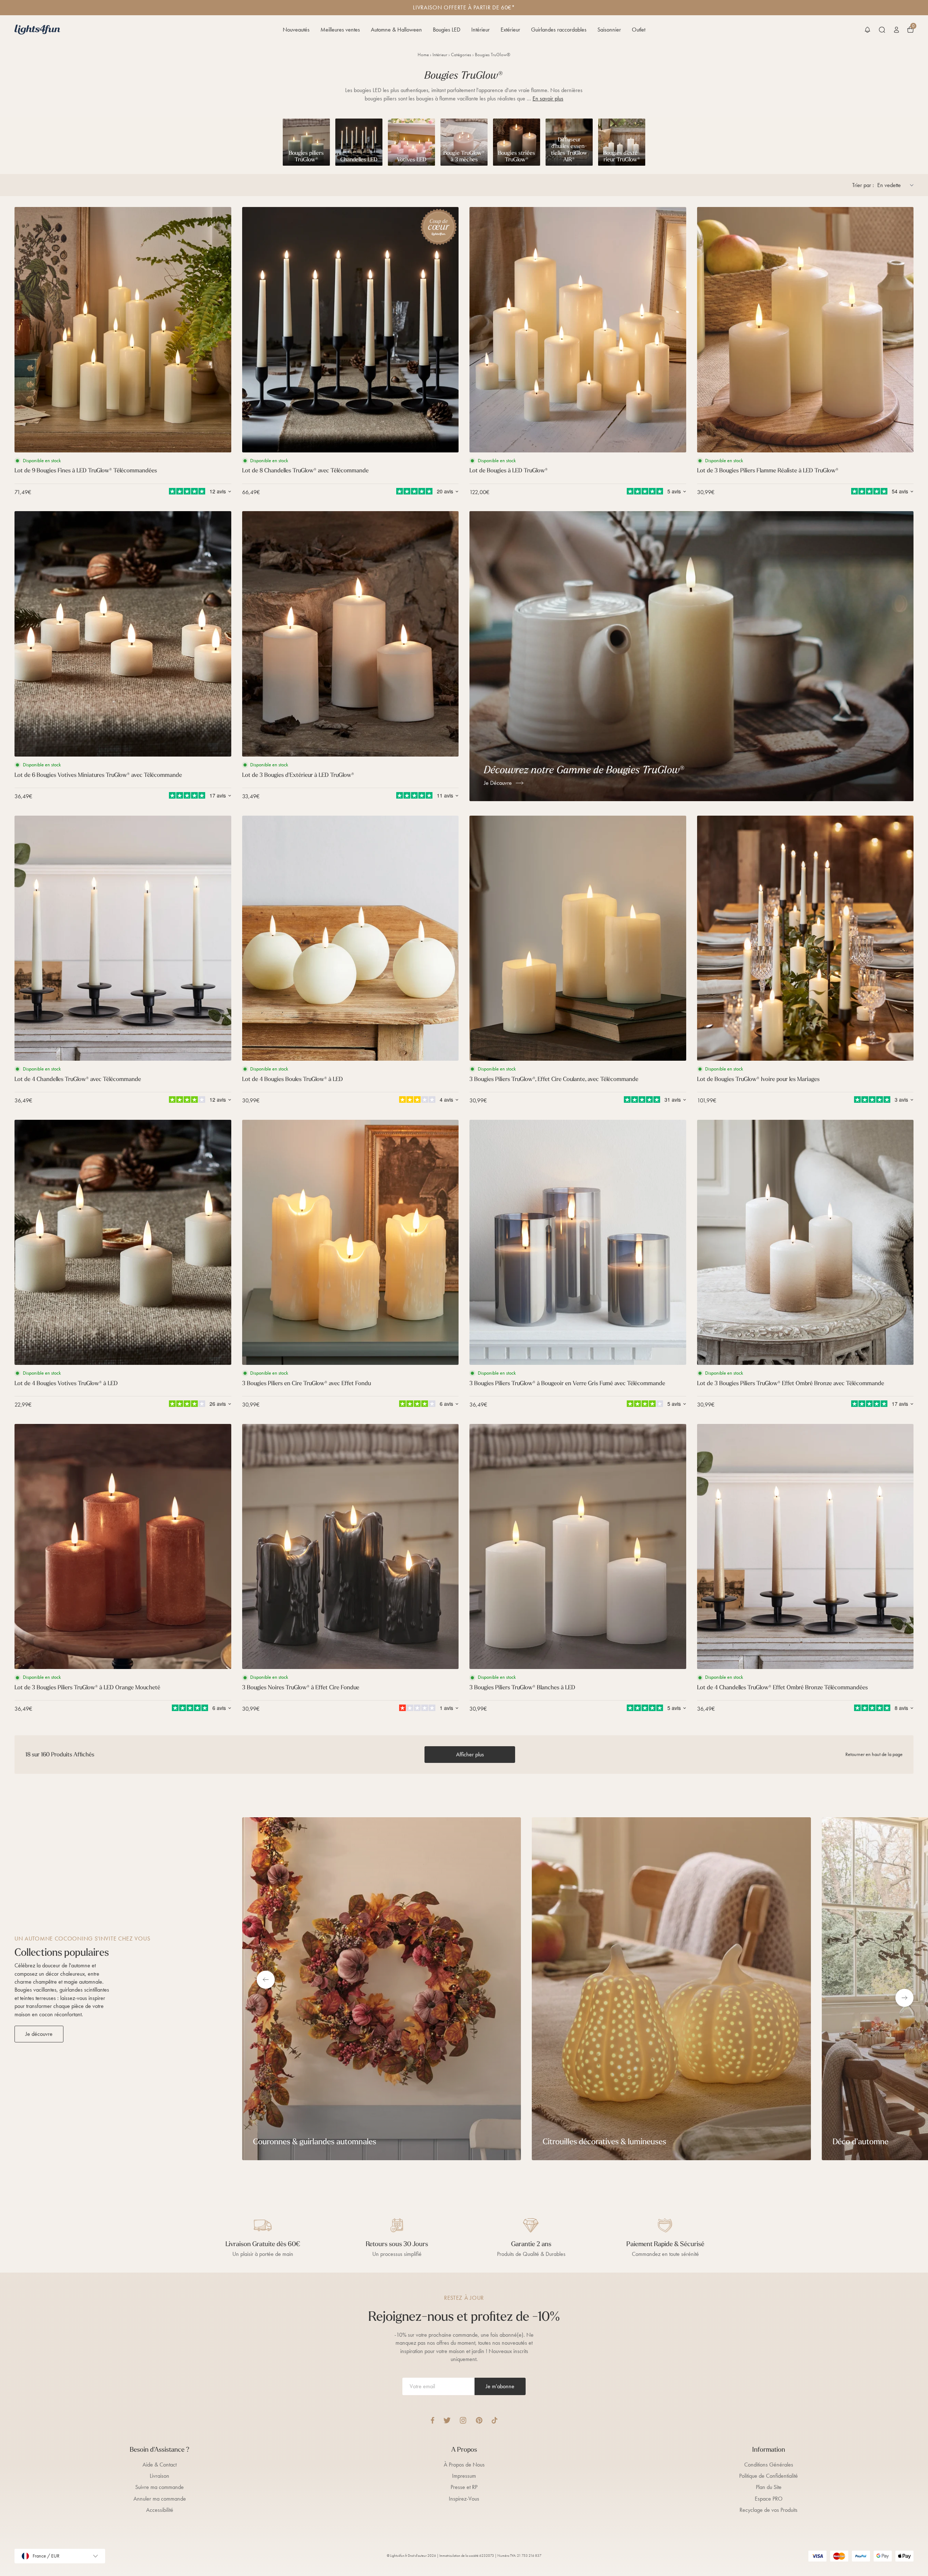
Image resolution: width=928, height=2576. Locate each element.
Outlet (639, 30)
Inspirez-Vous (464, 2499)
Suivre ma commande (159, 2487)
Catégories (461, 55)
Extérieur (510, 30)
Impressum (464, 2476)
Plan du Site (769, 2487)
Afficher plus (470, 1754)
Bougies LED (447, 30)
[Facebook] (432, 2420)
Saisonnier (609, 30)
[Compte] (896, 30)
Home (423, 55)
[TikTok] (495, 2420)
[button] (867, 30)
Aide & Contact (159, 2465)
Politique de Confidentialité (768, 2476)
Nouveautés (296, 30)
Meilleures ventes (340, 30)
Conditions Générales (769, 2465)
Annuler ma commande (160, 2499)
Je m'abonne (500, 2386)
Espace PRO (769, 2499)
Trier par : (863, 185)
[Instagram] (463, 2420)
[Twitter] (447, 2420)
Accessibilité (160, 2510)
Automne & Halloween (396, 30)
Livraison (159, 2476)
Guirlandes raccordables (559, 30)
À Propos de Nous (464, 2465)
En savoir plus (548, 98)
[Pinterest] (479, 2420)
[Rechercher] (882, 30)
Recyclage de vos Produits (768, 2510)
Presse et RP (464, 2487)
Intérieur (480, 30)
